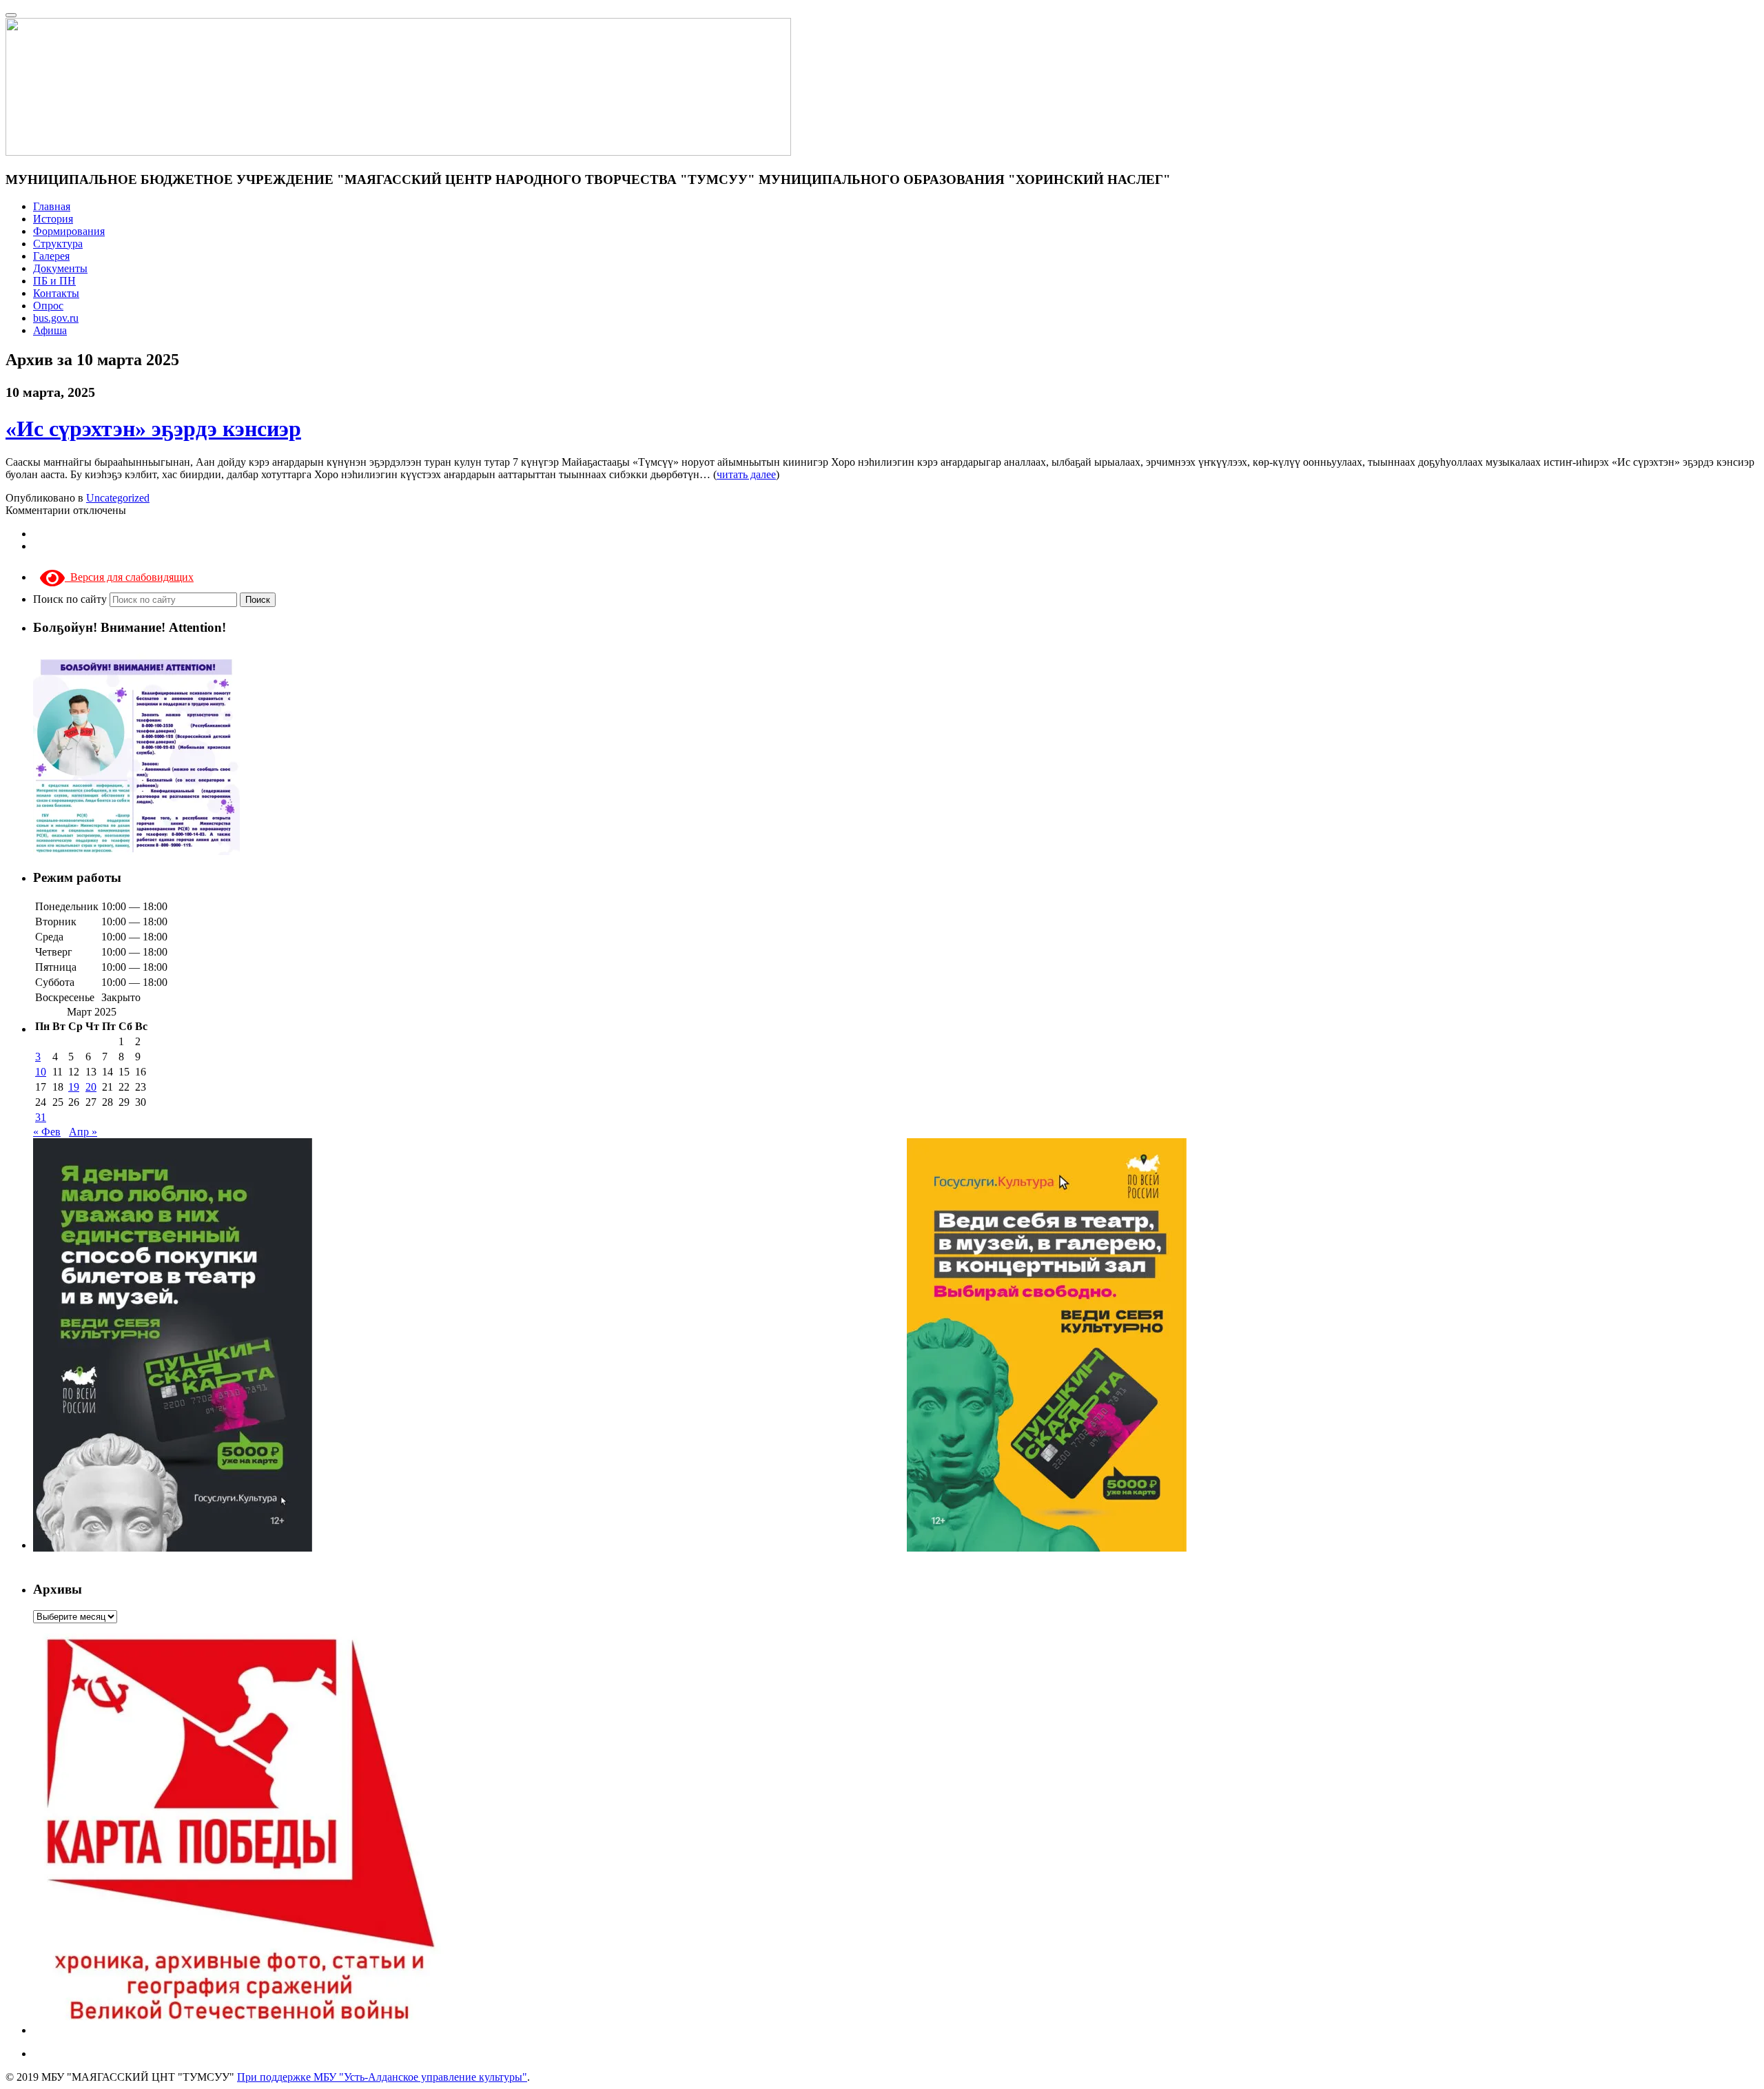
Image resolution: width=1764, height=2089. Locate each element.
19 (74, 1087)
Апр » (83, 1132)
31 (41, 1117)
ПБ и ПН (54, 281)
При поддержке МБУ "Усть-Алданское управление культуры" (382, 2077)
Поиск (258, 600)
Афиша (50, 330)
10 (41, 1072)
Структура (58, 244)
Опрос (48, 306)
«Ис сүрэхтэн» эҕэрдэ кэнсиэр (153, 429)
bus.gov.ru (56, 318)
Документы (60, 268)
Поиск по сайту (71, 599)
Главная (52, 206)
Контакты (56, 293)
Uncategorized (118, 498)
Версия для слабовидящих (129, 577)
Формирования (69, 231)
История (53, 219)
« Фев (47, 1132)
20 (91, 1087)
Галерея (51, 256)
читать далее (746, 474)
